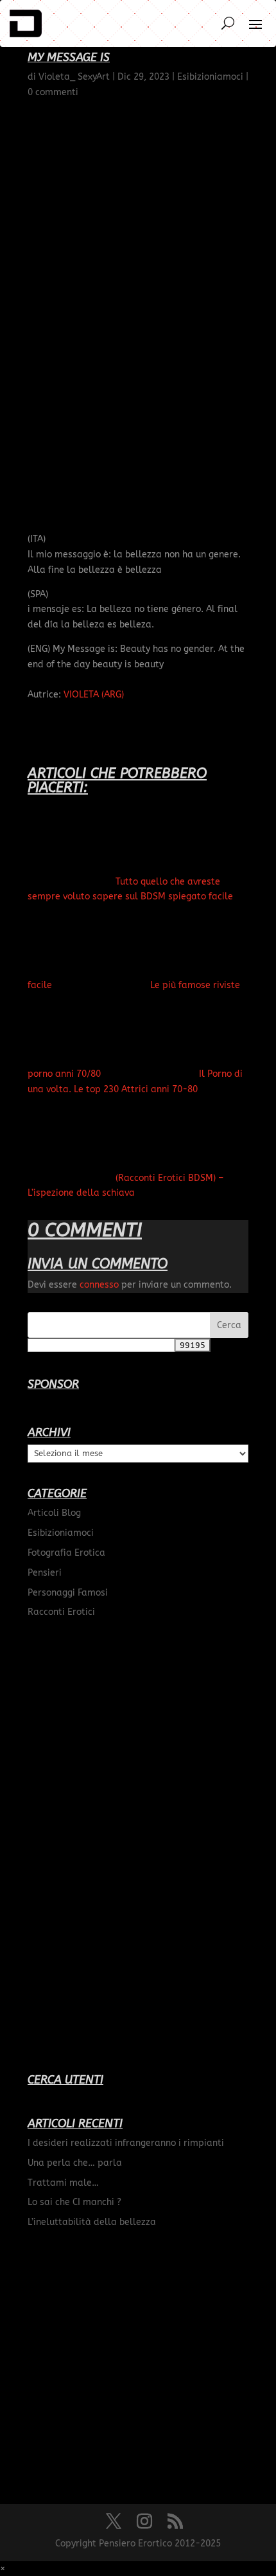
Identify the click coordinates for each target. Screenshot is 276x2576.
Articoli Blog (54, 1513)
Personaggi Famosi (68, 1593)
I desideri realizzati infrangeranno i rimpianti (126, 2143)
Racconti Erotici (61, 1612)
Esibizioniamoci (61, 1533)
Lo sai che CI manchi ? (74, 2202)
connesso (99, 1285)
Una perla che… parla (75, 2163)
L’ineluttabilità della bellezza (92, 2222)
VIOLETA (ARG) (94, 695)
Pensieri (45, 1573)
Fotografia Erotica (66, 1553)
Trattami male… (63, 2183)
